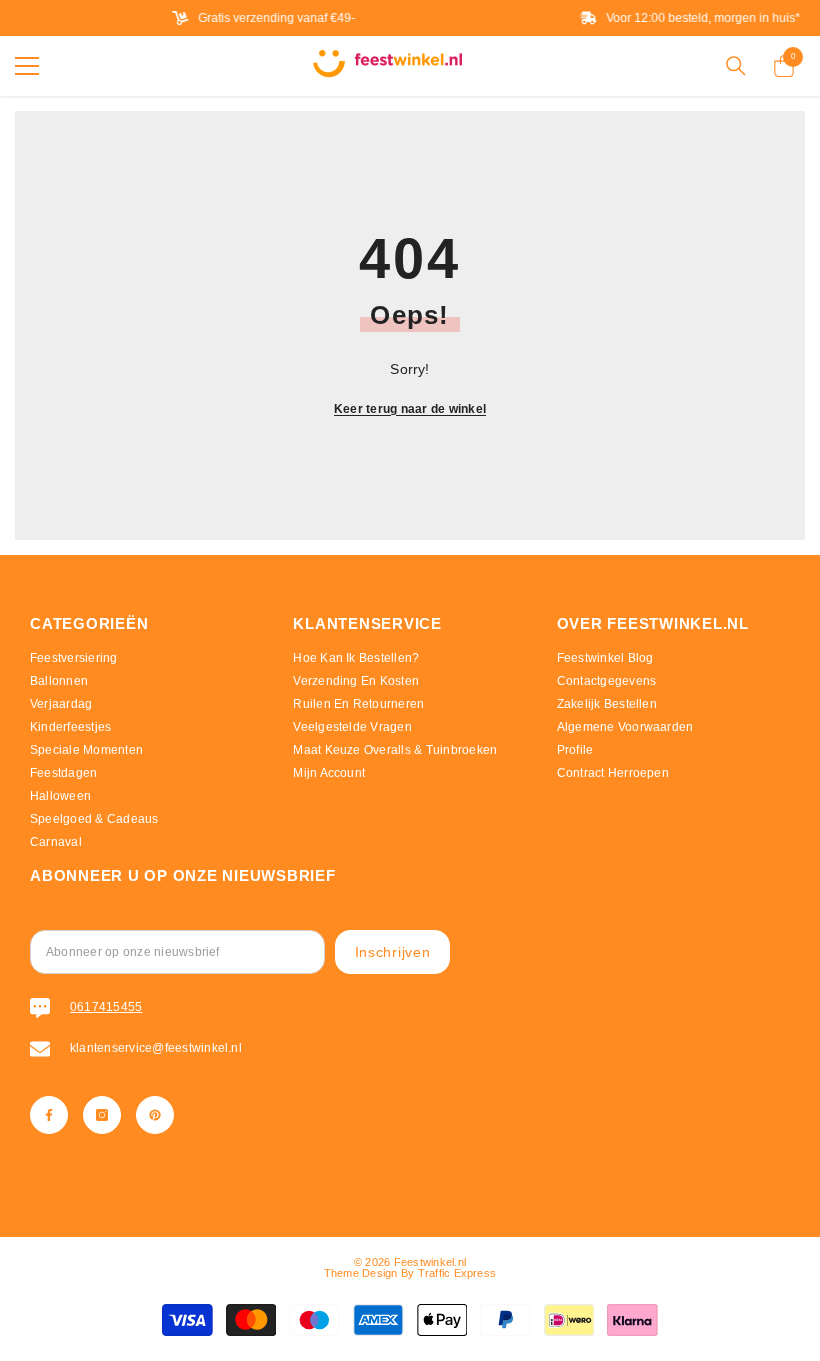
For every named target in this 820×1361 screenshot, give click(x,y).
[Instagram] (102, 1115)
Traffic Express (457, 1273)
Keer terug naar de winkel (410, 409)
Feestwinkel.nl (430, 1262)
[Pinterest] (155, 1115)
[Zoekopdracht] (736, 66)
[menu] (27, 66)
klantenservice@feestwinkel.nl (156, 1048)
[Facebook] (49, 1115)
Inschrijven (393, 952)
